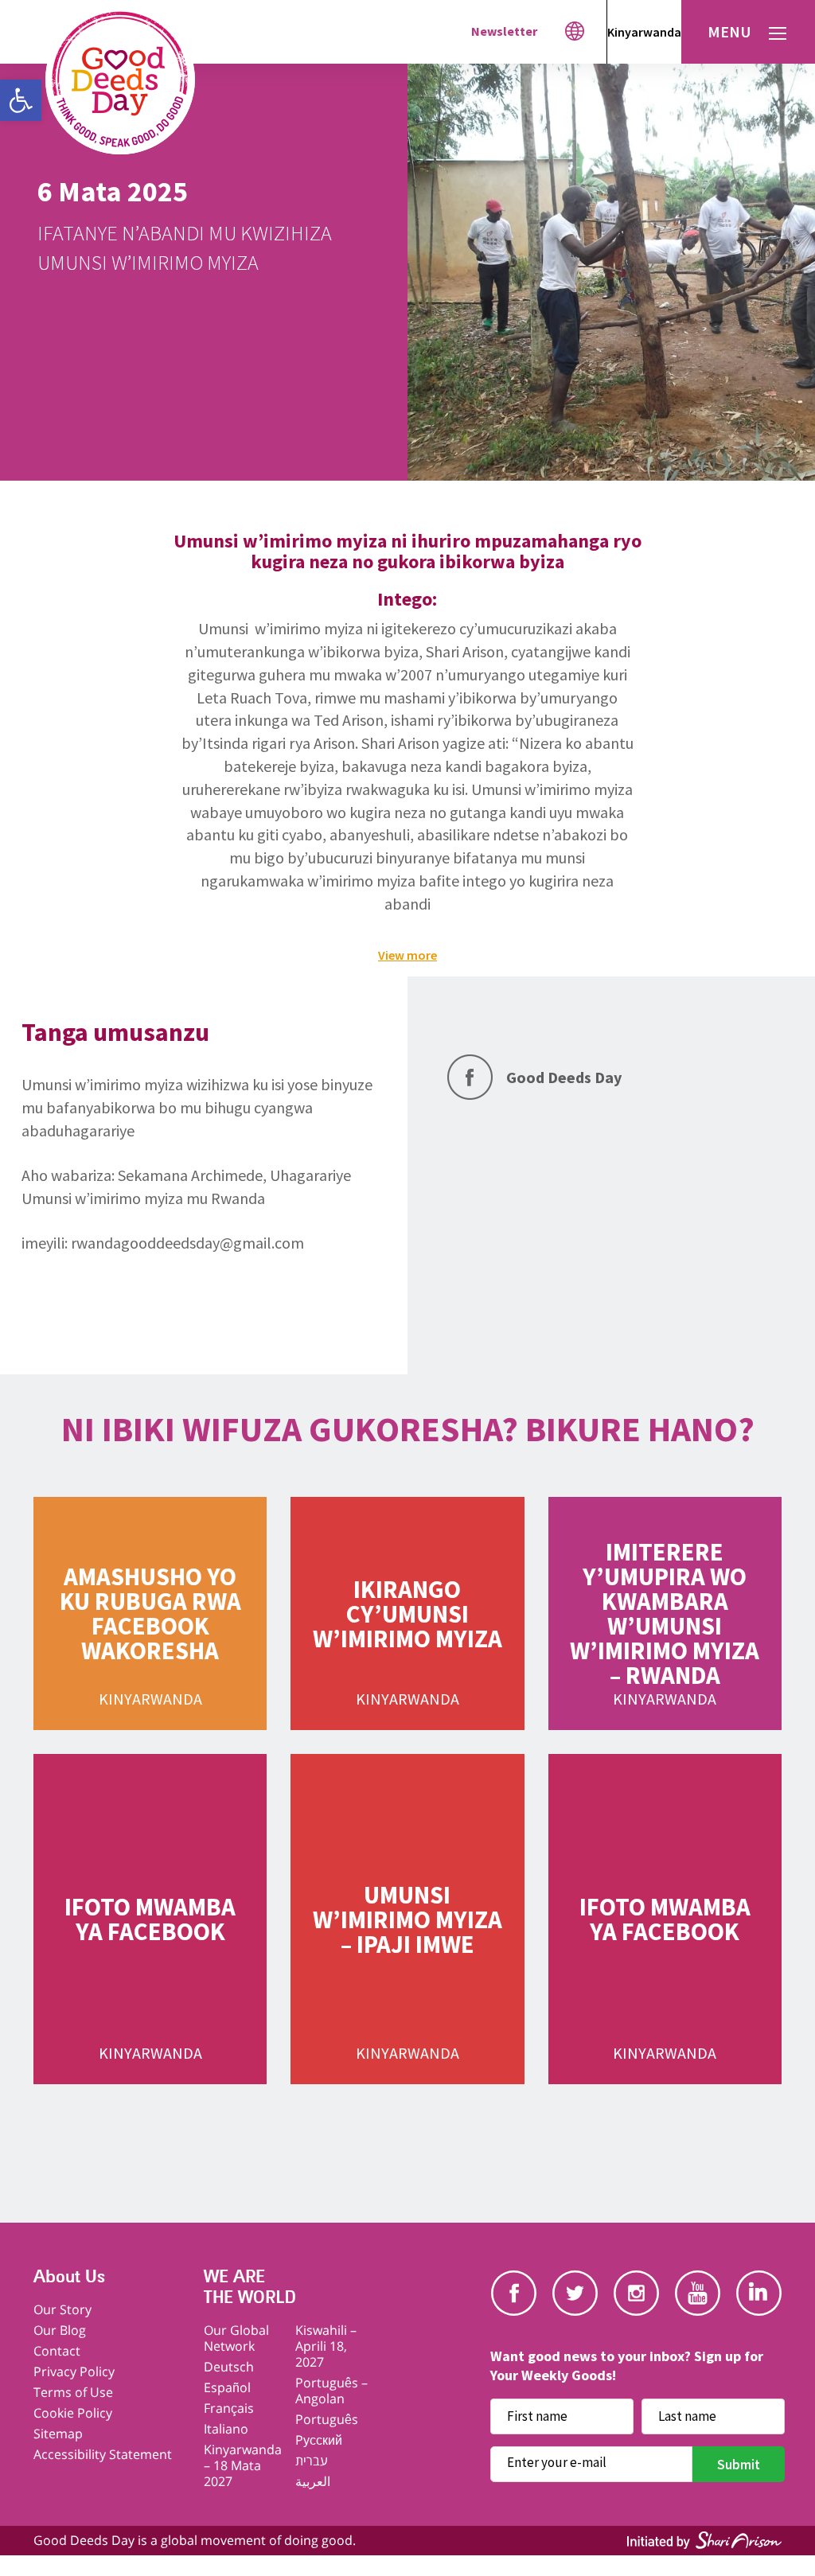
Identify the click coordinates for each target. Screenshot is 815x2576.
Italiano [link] (226, 2429)
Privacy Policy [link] (74, 2371)
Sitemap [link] (58, 2434)
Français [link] (229, 2408)
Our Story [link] (62, 2309)
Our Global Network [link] (236, 2338)
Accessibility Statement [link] (103, 2454)
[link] (21, 100)
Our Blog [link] (60, 2330)
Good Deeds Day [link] (564, 1077)
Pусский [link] (319, 2440)
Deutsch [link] (229, 2367)
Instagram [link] (636, 2293)
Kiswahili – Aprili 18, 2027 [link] (326, 2346)
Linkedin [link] (759, 2293)
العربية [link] (313, 2481)
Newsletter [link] (504, 31)
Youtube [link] (698, 2293)
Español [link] (227, 2387)
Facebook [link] (514, 2293)
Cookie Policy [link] (73, 2413)
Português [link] (327, 2419)
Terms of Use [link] (73, 2392)
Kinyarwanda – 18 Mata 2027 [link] (243, 2465)
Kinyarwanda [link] (644, 32)
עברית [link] (312, 2461)
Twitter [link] (575, 2293)
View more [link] (407, 955)
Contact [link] (57, 2351)
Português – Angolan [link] (331, 2391)
